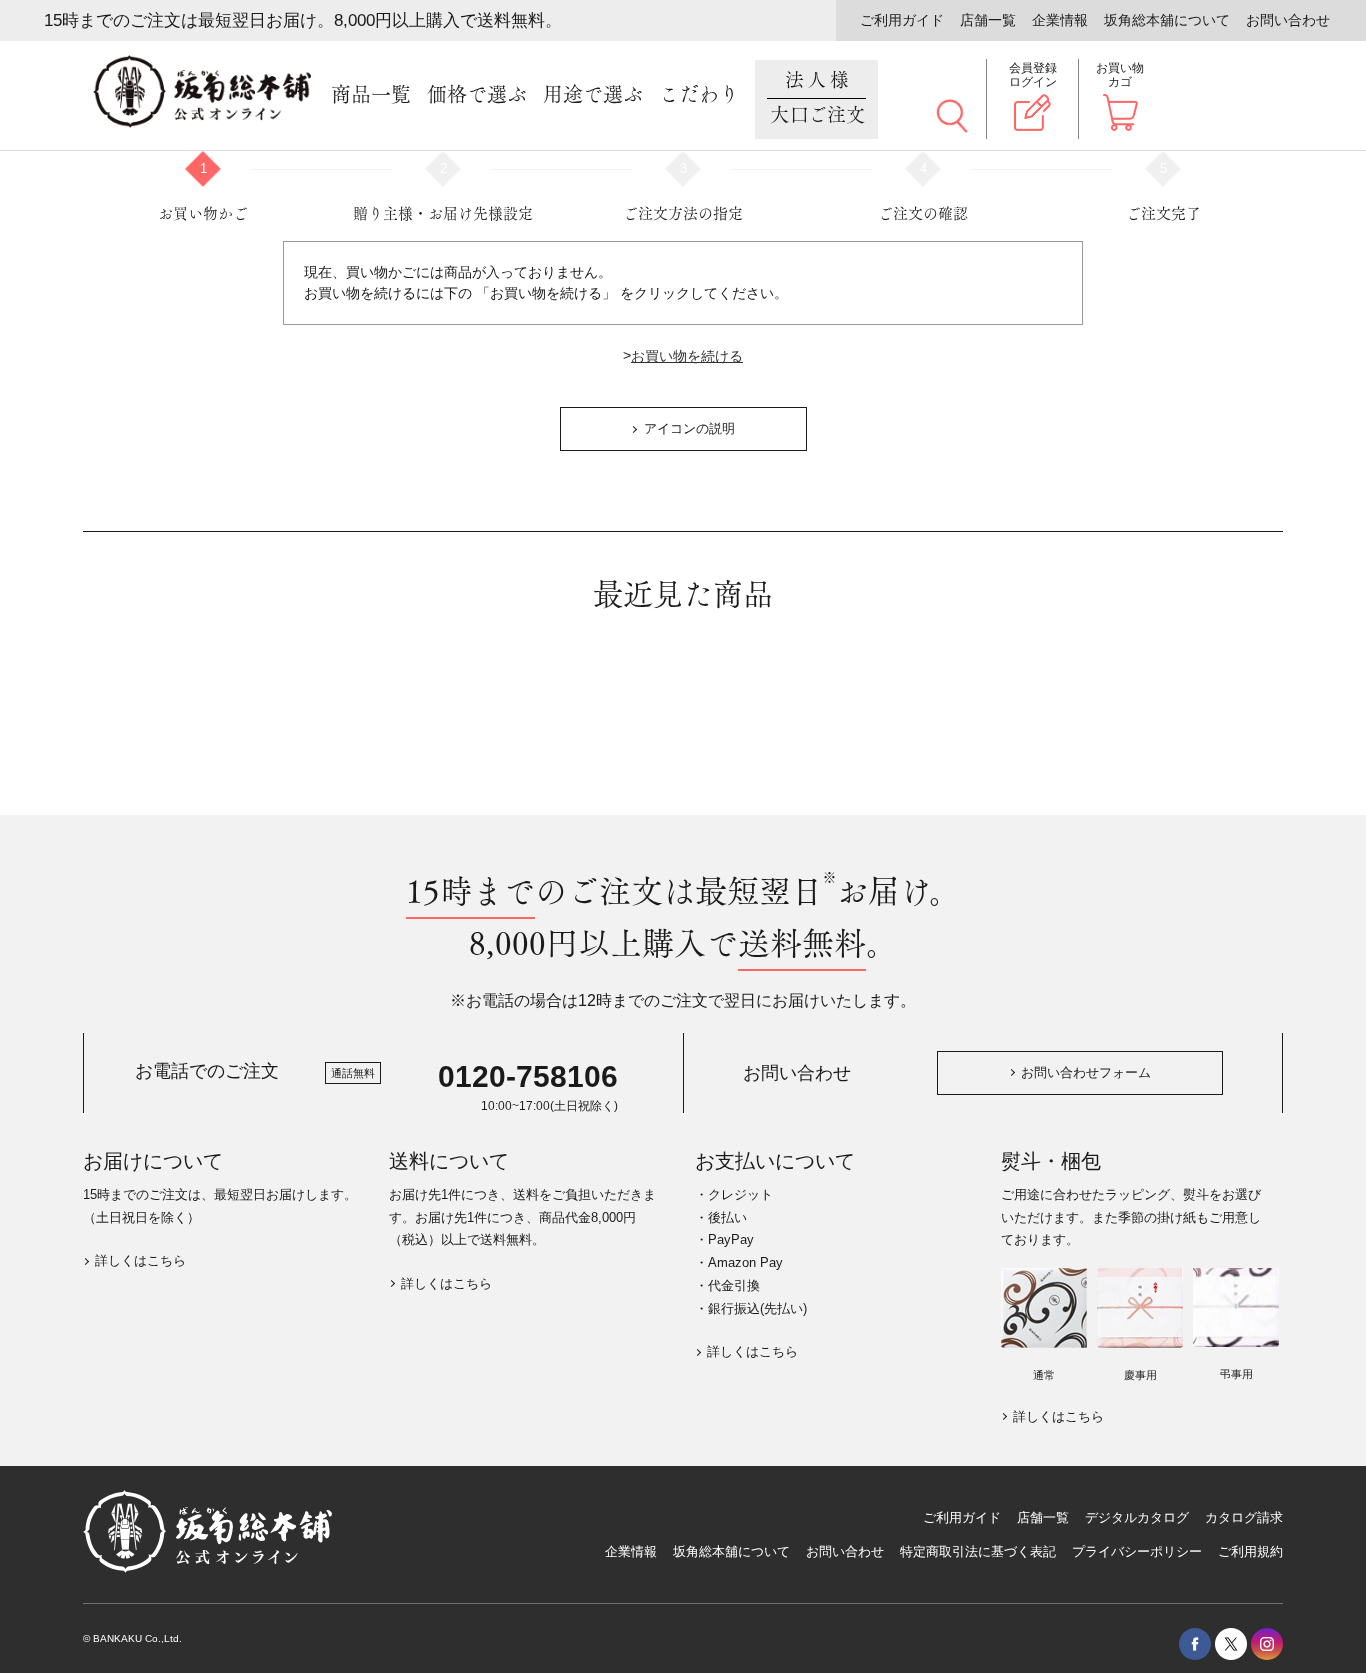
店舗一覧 (988, 20)
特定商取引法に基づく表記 (978, 1551)
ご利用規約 (1250, 1551)
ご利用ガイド (902, 20)
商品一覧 (371, 95)
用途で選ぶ (593, 95)
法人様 (818, 98)
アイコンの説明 (689, 428)
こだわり (699, 95)
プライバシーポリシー (1137, 1551)
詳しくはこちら (140, 1260)
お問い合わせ (1288, 20)
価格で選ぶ (477, 95)
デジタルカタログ (1137, 1517)
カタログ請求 (1244, 1517)
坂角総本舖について (1167, 20)
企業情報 (1060, 20)
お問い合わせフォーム (1086, 1072)
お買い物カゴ (1120, 75)
